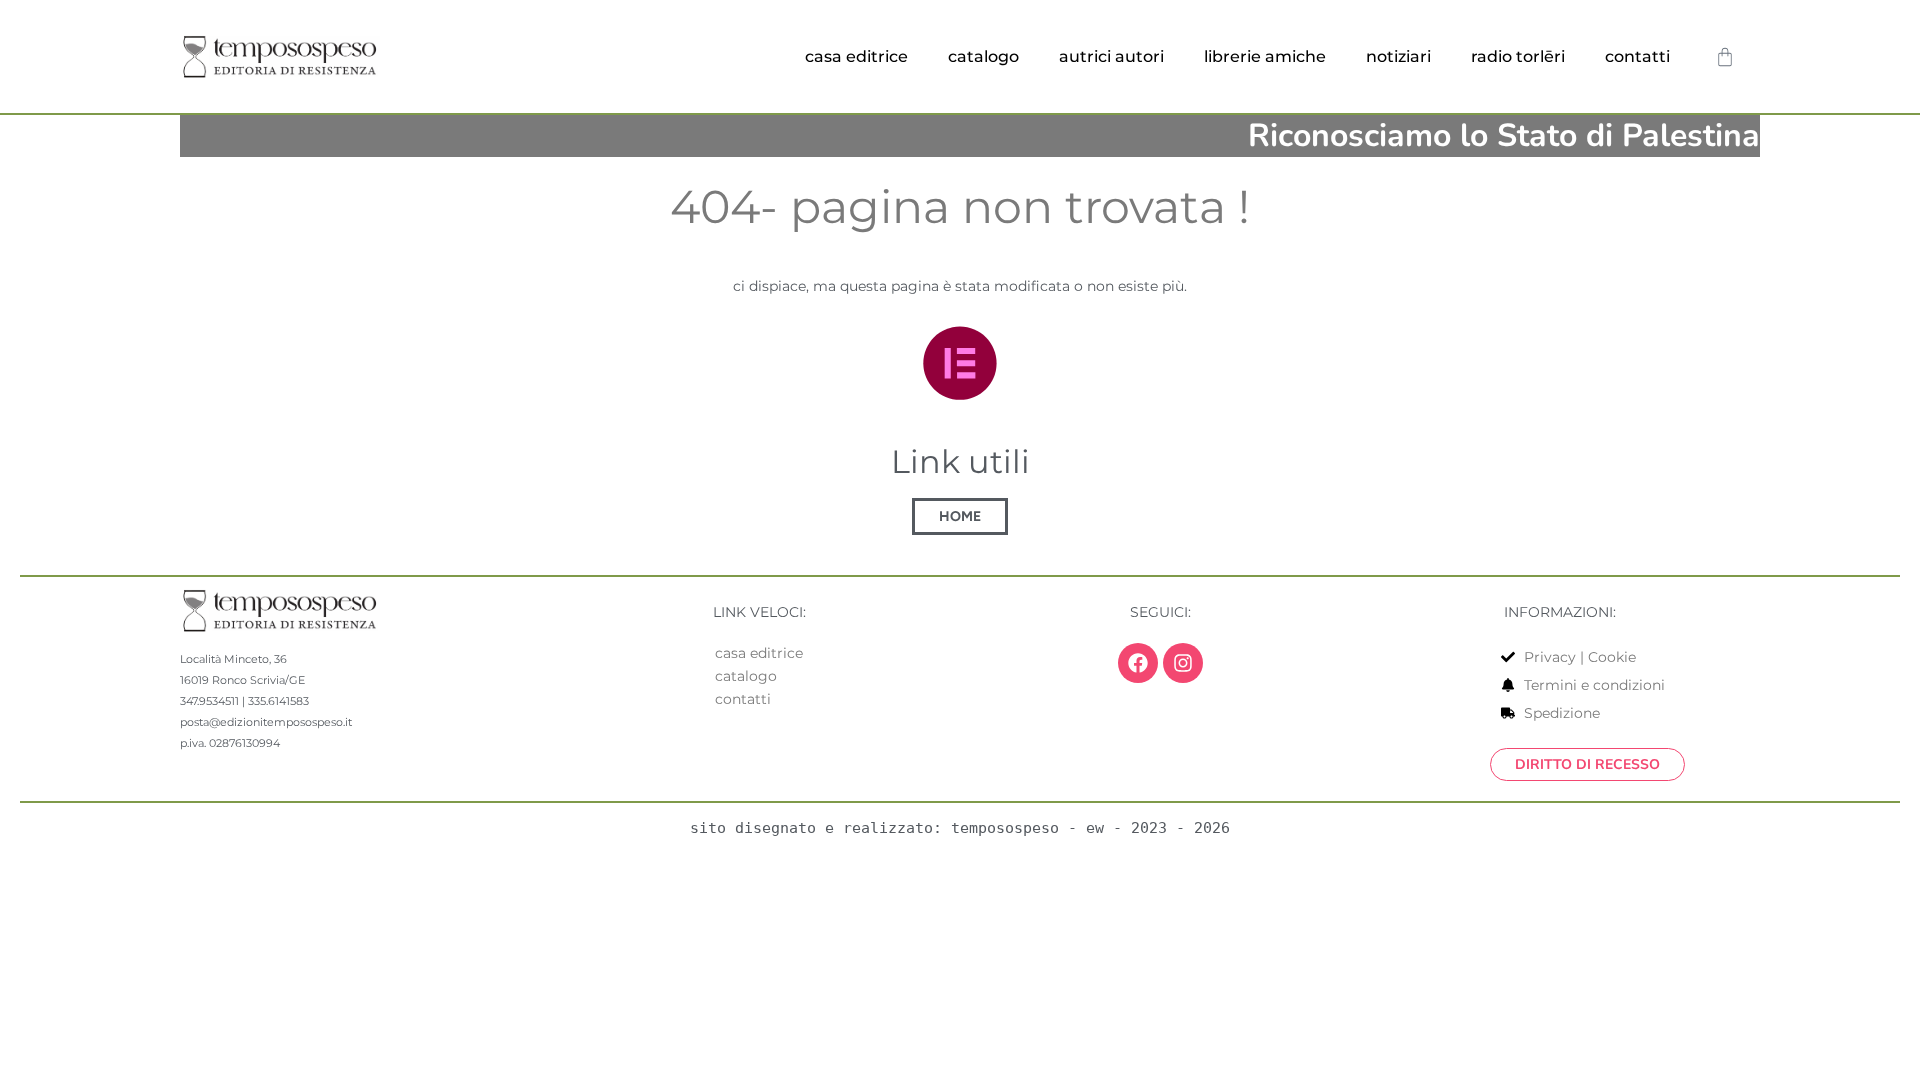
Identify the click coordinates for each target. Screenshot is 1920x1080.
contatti (1637, 56)
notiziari (1398, 56)
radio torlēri (1518, 56)
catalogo (983, 56)
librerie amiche (1265, 56)
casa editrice (856, 56)
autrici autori (1111, 56)
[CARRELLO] (1725, 57)
